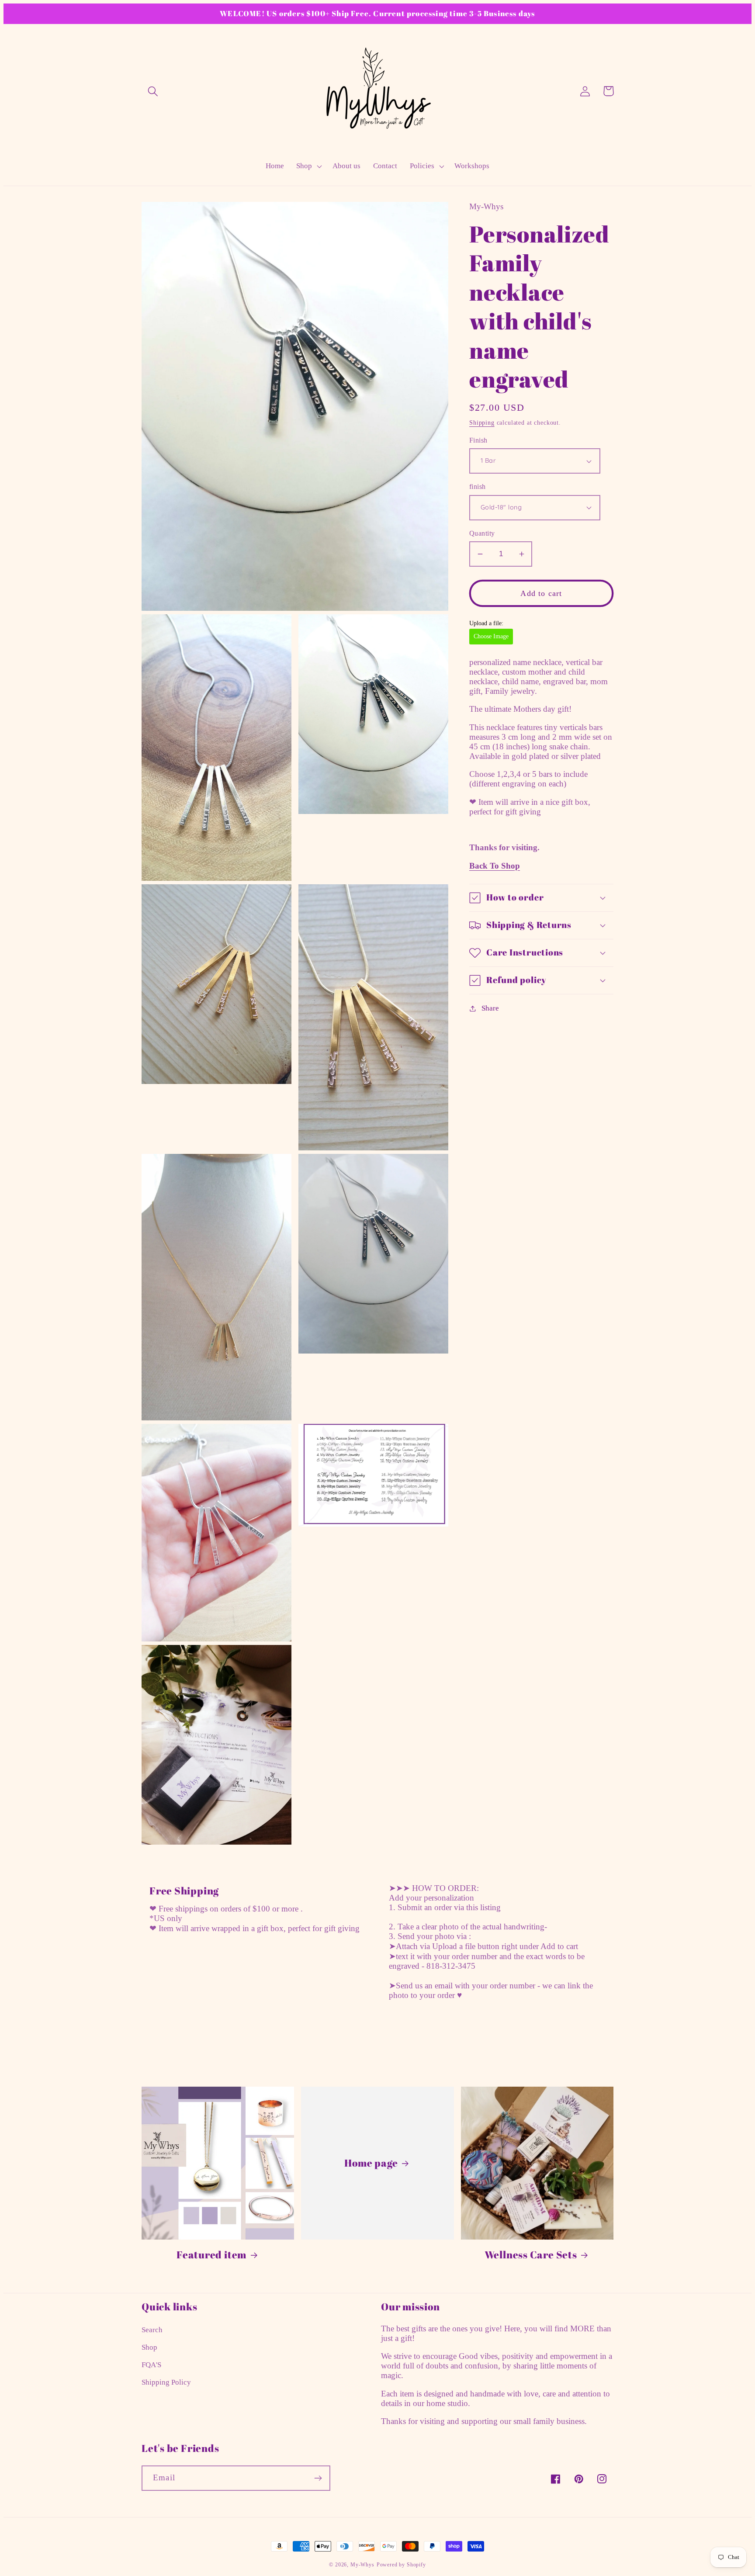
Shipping (482, 422)
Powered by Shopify (401, 2565)
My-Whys (362, 2565)
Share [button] (490, 1008)
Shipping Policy (166, 2382)
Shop (149, 2347)
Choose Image (491, 636)
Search (152, 2330)
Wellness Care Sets (531, 2255)
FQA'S (151, 2365)
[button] (153, 91)
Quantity (482, 533)
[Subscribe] (318, 2478)
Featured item (211, 2255)
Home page (371, 2163)
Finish (478, 440)
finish (478, 486)
